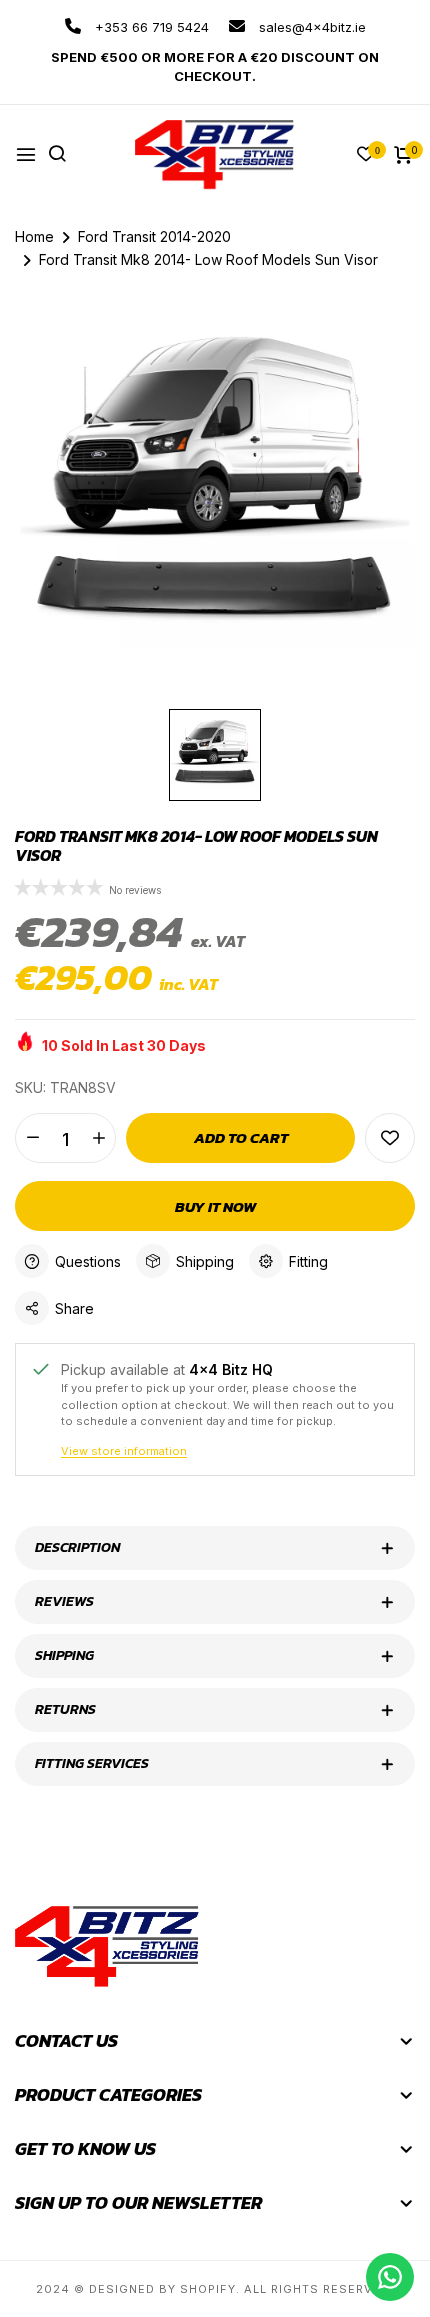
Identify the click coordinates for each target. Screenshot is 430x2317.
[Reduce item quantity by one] (32, 1138)
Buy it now (215, 1206)
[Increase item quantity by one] (98, 1138)
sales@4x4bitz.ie (310, 27)
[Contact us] (390, 2277)
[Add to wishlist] (390, 1138)
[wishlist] (366, 155)
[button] (60, 889)
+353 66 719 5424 (150, 27)
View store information (124, 1451)
